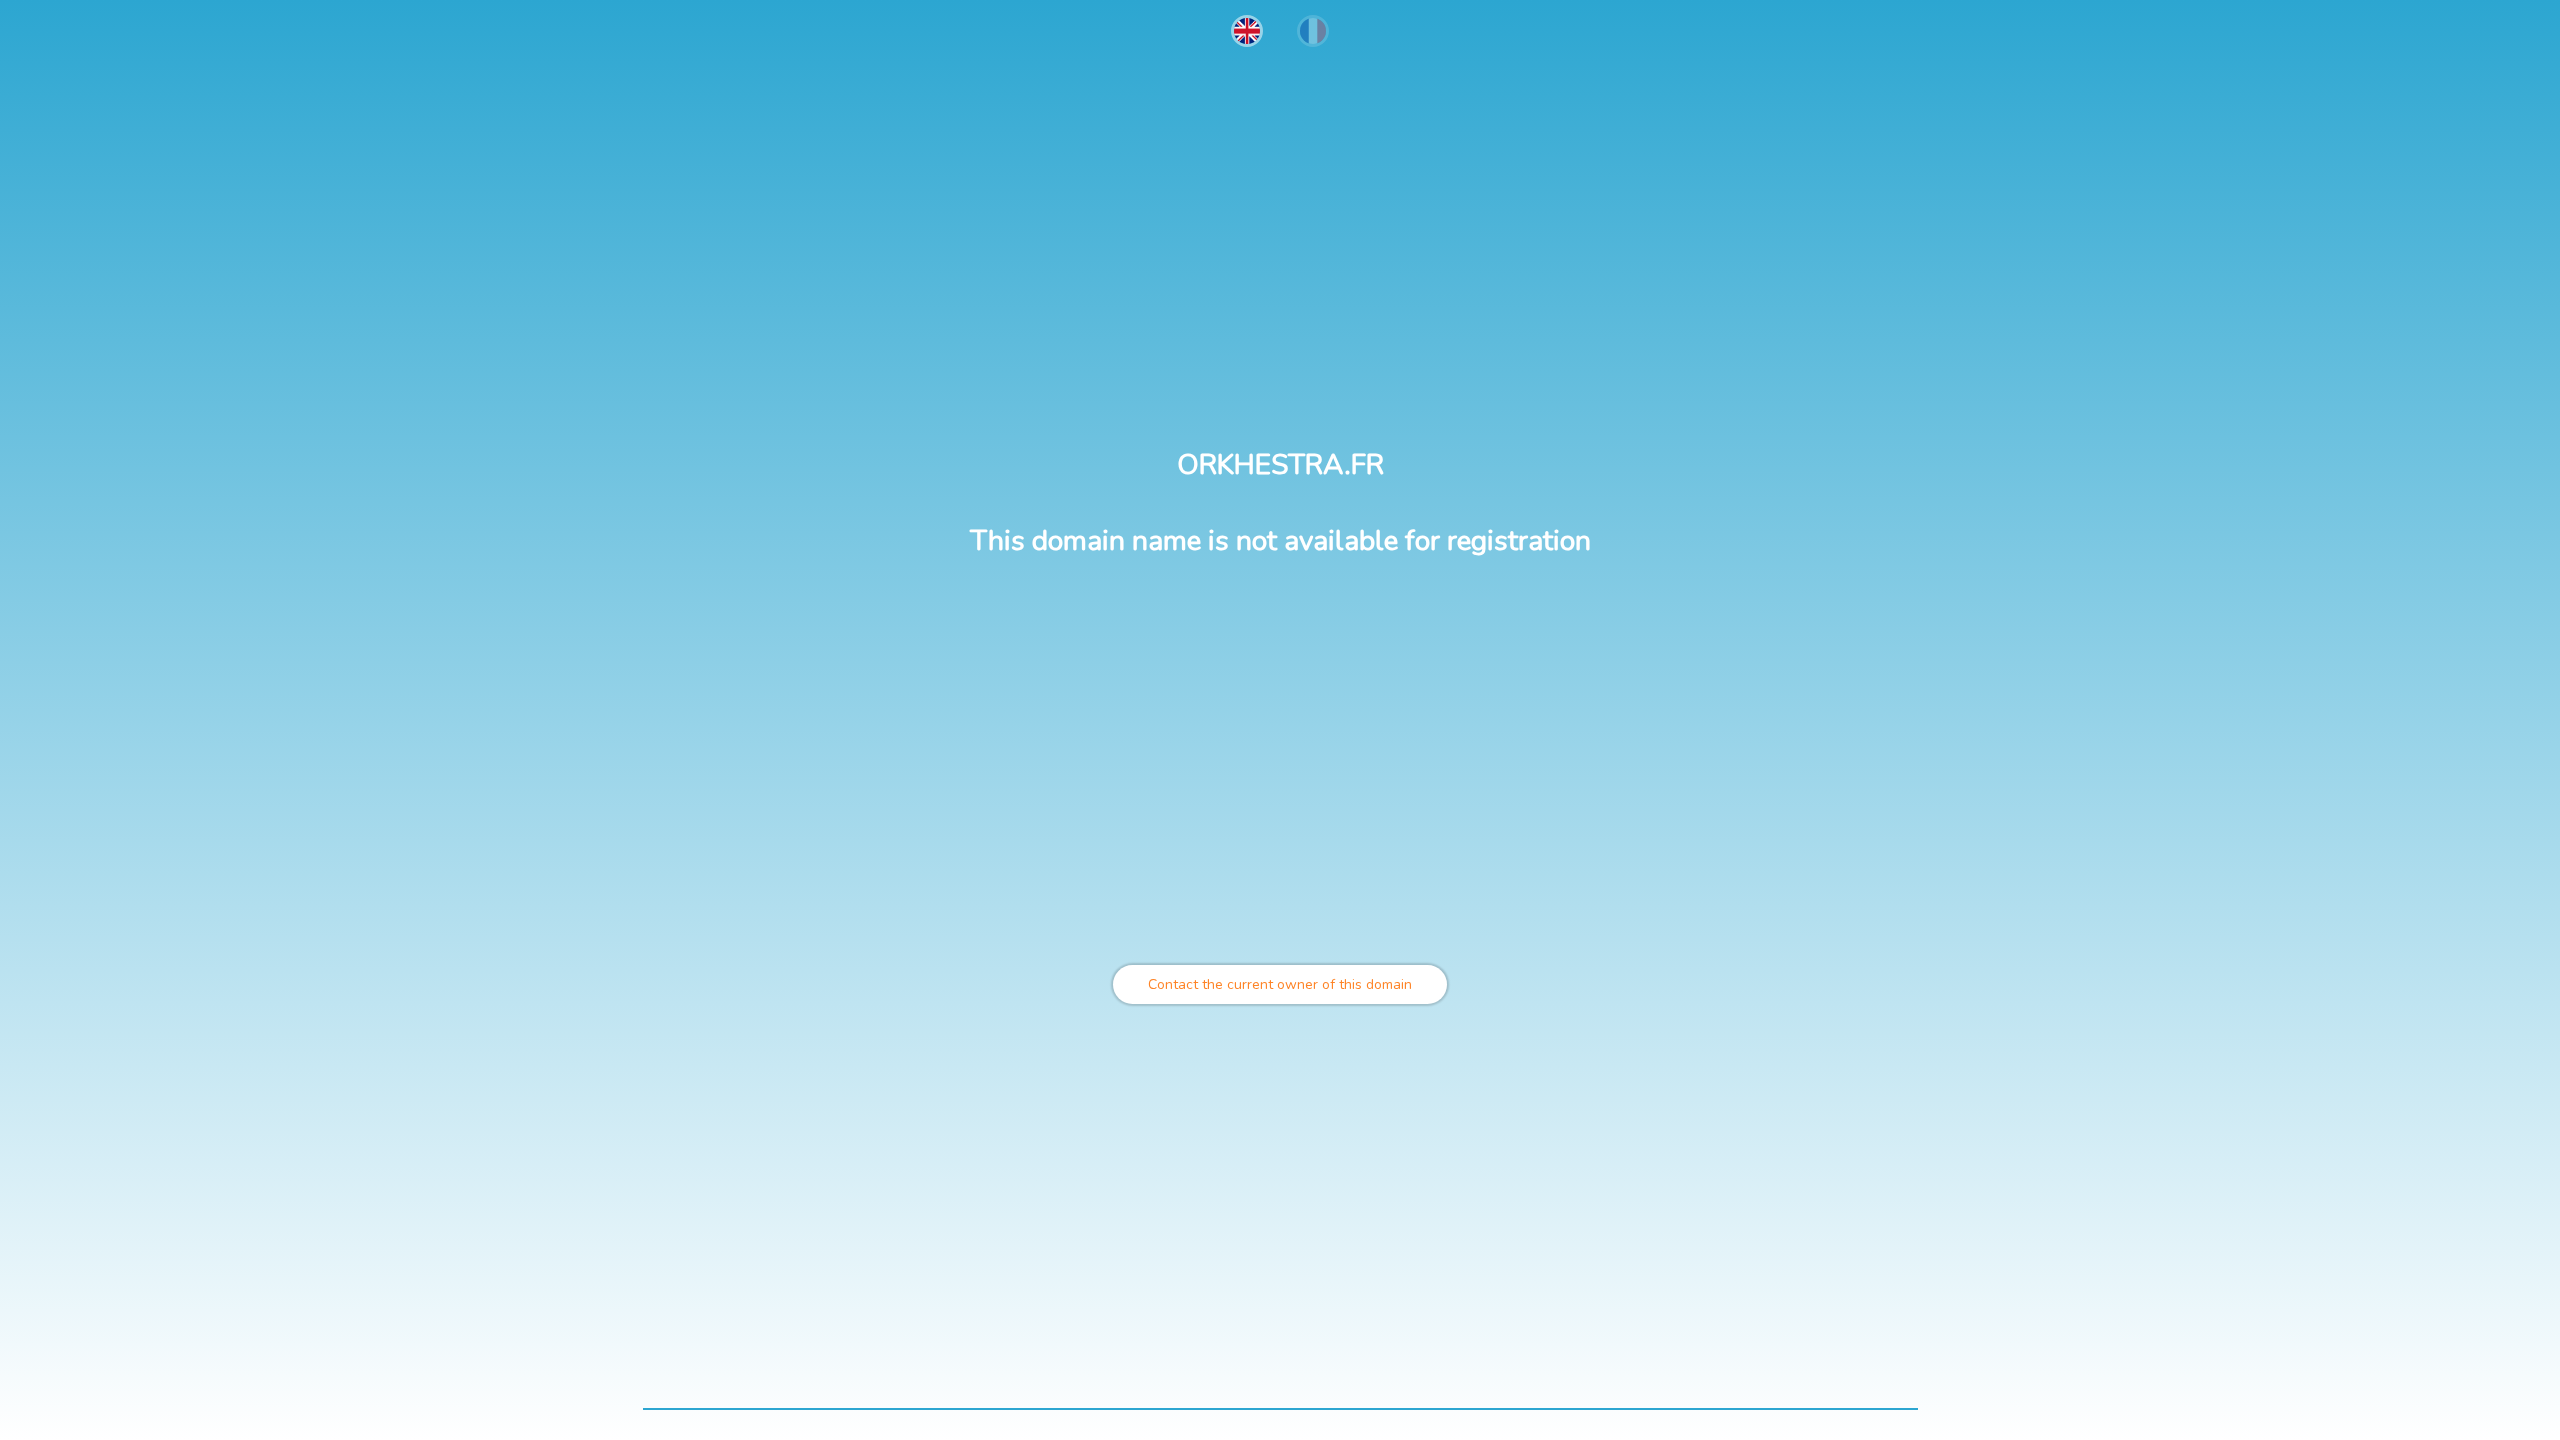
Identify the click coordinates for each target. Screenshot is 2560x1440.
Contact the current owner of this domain (1280, 984)
